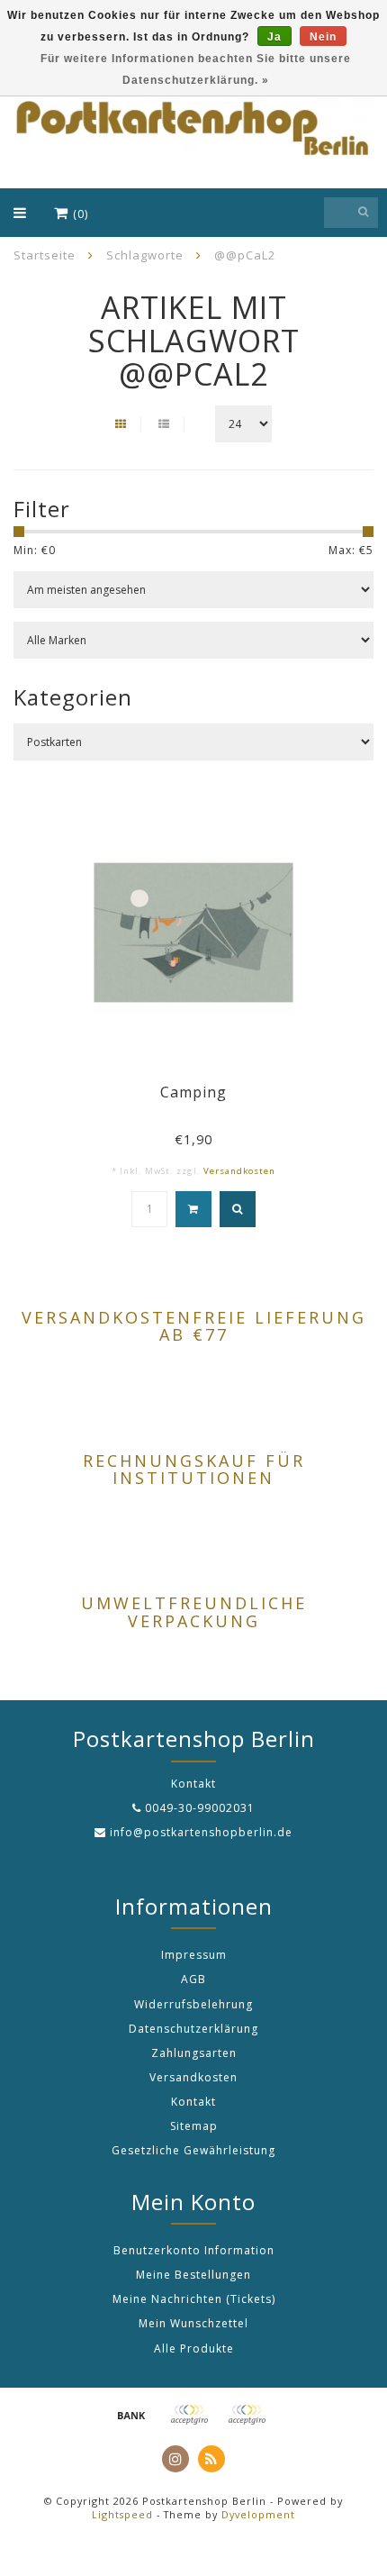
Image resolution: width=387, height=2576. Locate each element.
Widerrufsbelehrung (193, 2004)
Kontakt (193, 2102)
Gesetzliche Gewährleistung (193, 2150)
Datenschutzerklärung (193, 2029)
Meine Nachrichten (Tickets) (194, 2299)
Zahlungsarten (194, 2053)
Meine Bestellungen (193, 2275)
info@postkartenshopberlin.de (201, 1832)
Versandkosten (239, 1171)
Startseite (45, 255)
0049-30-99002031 (200, 1808)
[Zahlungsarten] (131, 2415)
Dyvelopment (258, 2514)
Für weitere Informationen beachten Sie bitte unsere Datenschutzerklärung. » (196, 69)
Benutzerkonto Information (194, 2250)
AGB (193, 1979)
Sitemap (194, 2126)
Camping (193, 1092)
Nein (323, 37)
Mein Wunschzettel (193, 2323)
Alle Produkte (194, 2348)
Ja (274, 37)
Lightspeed (122, 2514)
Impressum (194, 1955)
